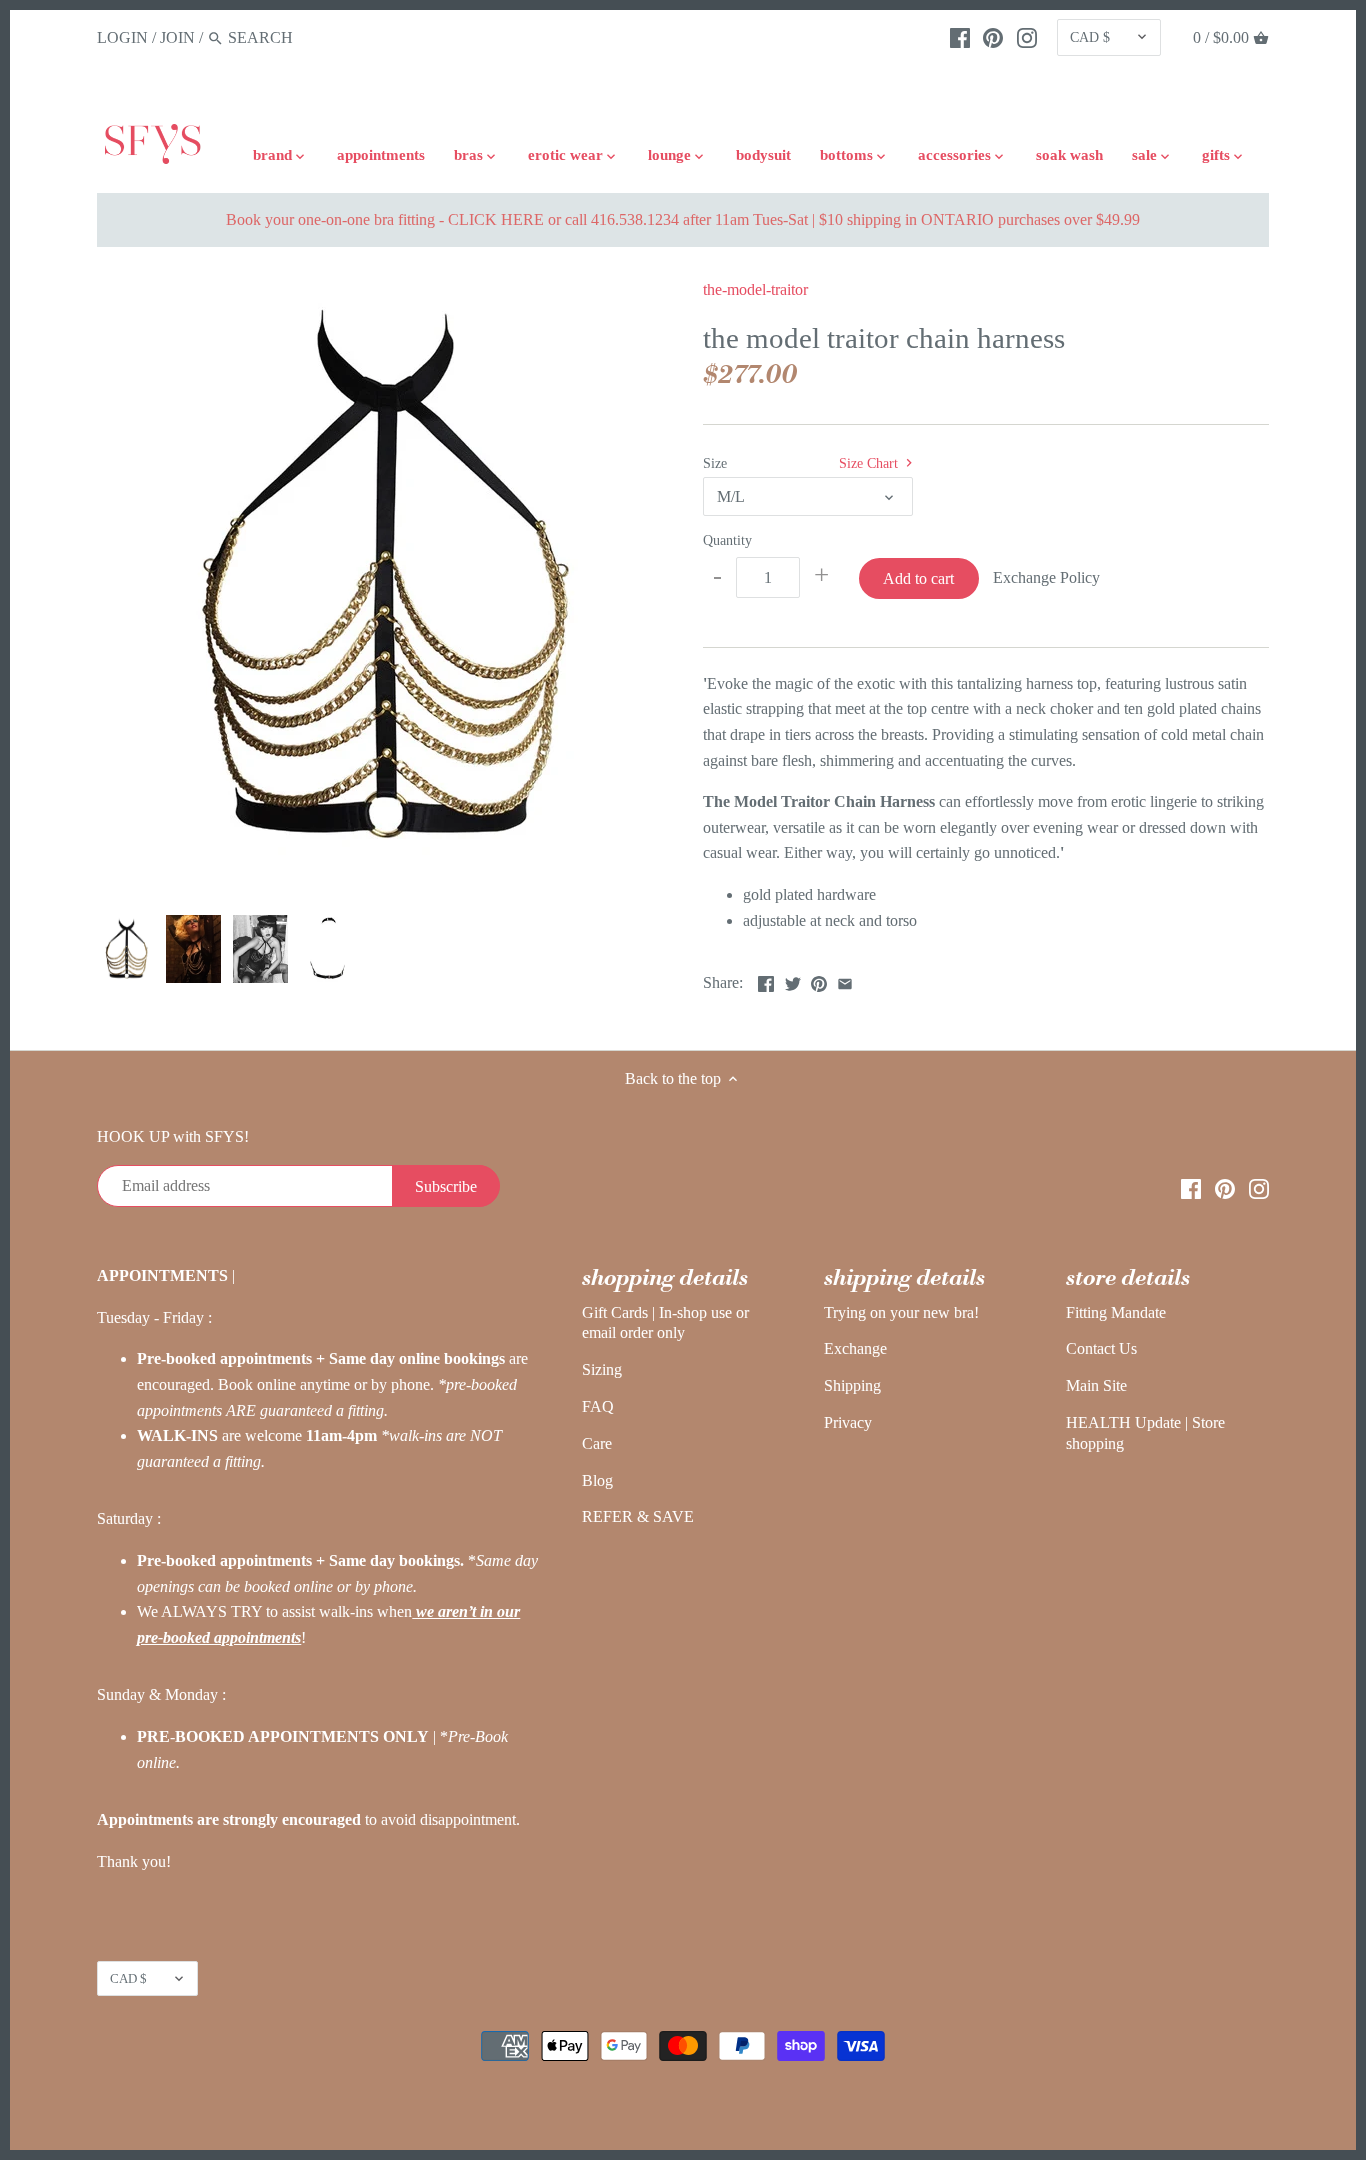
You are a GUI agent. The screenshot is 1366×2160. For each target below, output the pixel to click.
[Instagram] (1027, 37)
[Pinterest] (993, 37)
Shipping (852, 1385)
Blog (597, 1480)
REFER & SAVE (638, 1516)
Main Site (1096, 1385)
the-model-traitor (755, 289)
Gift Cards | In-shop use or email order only (665, 1323)
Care (597, 1443)
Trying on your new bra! (901, 1312)
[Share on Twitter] (793, 980)
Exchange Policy (1046, 577)
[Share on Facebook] (766, 980)
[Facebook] (960, 37)
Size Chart (870, 463)
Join (177, 37)
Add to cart (918, 578)
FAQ (598, 1406)
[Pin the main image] (819, 980)
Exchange (855, 1348)
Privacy (848, 1422)
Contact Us (1101, 1348)
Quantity (727, 540)
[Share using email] (845, 980)
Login (122, 37)
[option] (125, 949)
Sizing (602, 1369)
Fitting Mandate (1116, 1312)
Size (715, 463)
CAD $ (1090, 37)
